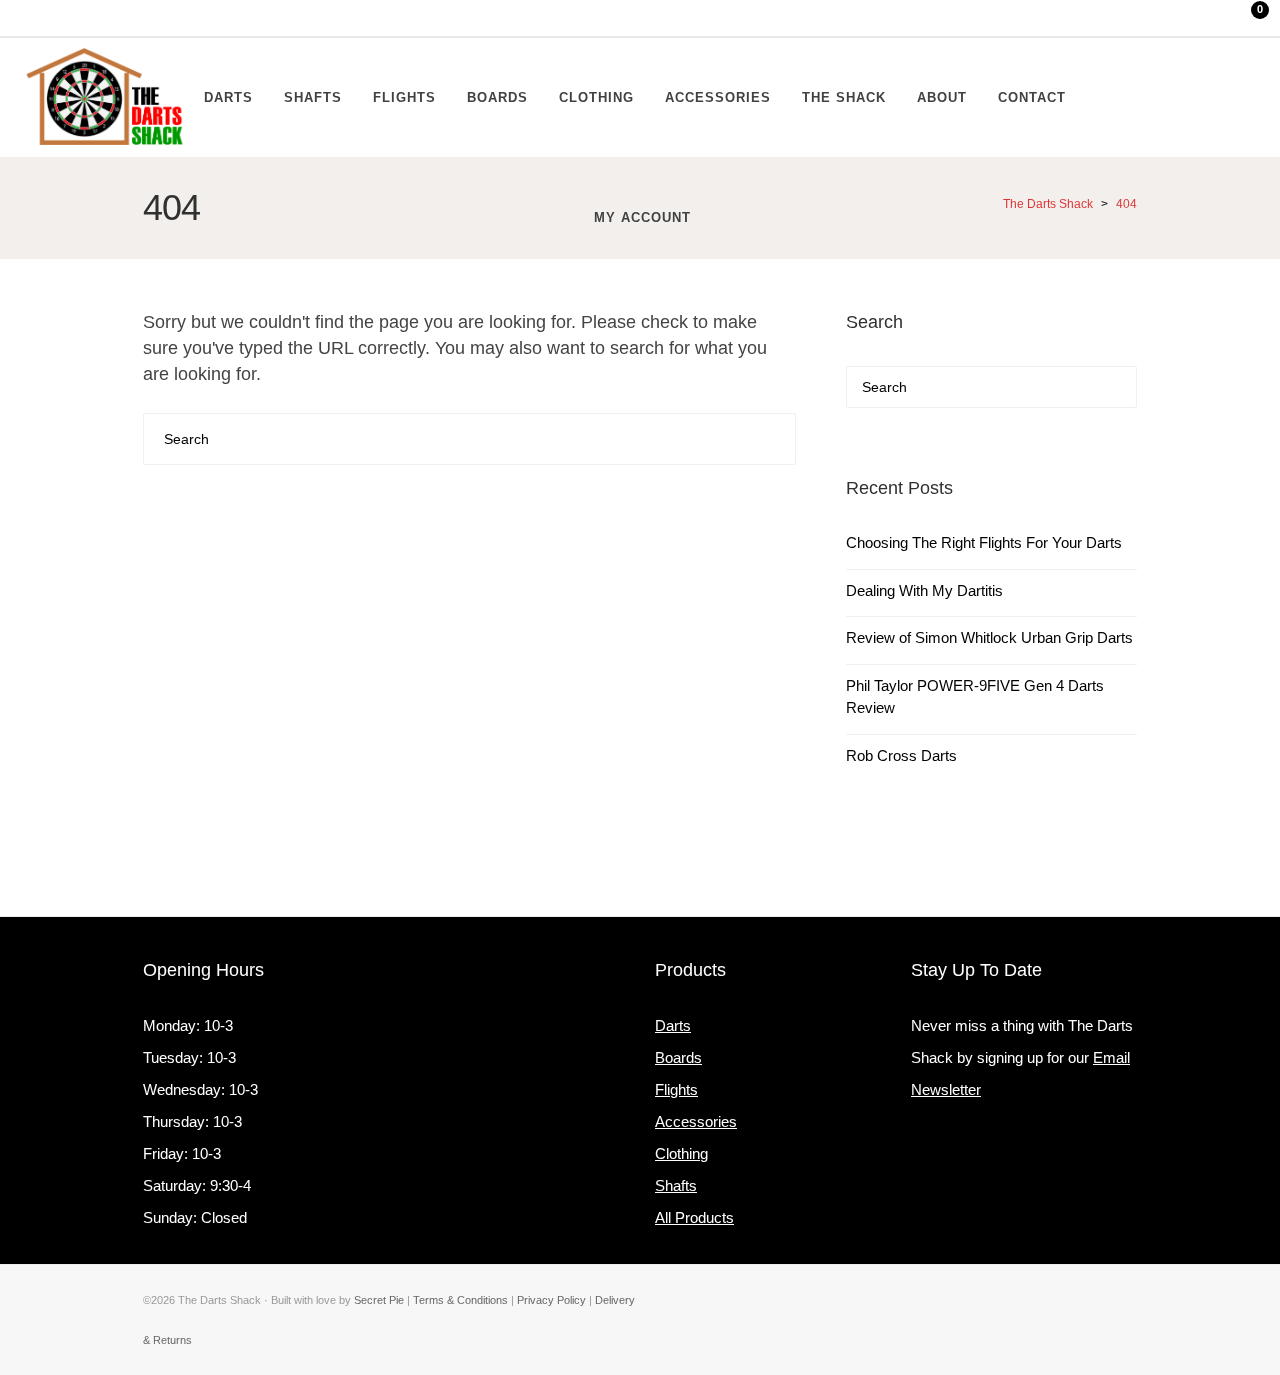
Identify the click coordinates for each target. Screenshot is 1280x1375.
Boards (678, 1057)
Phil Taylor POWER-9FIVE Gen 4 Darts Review (975, 697)
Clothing (681, 1153)
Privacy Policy (551, 1300)
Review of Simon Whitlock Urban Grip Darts (989, 637)
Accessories (696, 1121)
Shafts (676, 1185)
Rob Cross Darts (901, 755)
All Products (694, 1217)
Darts (673, 1025)
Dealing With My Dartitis (924, 590)
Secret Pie (379, 1300)
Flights (676, 1089)
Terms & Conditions (460, 1300)
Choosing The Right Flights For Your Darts (984, 542)
